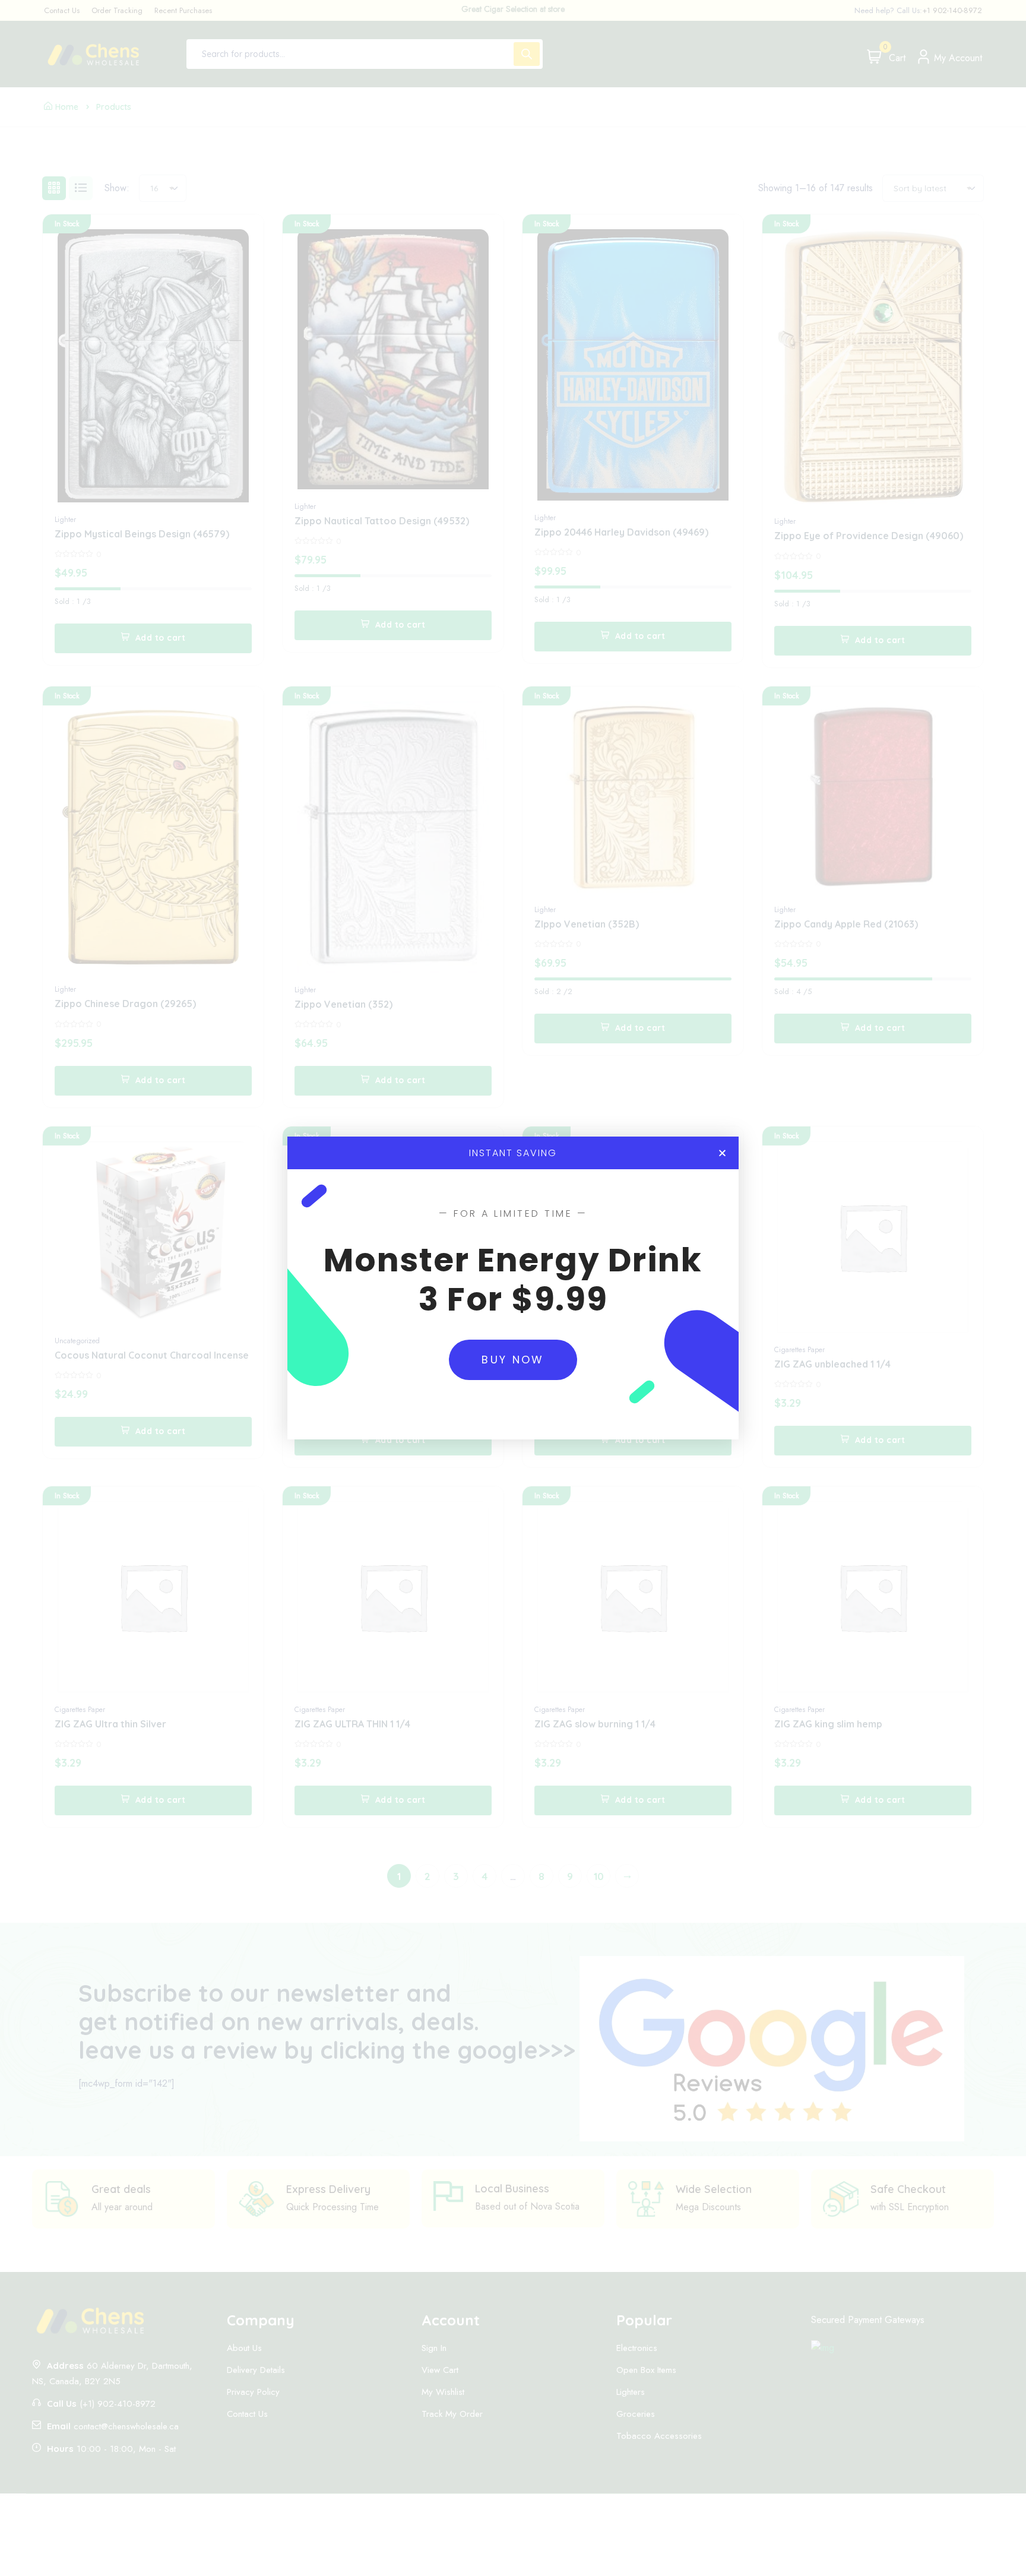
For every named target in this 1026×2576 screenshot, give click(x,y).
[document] (513, 1288)
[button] (722, 1153)
